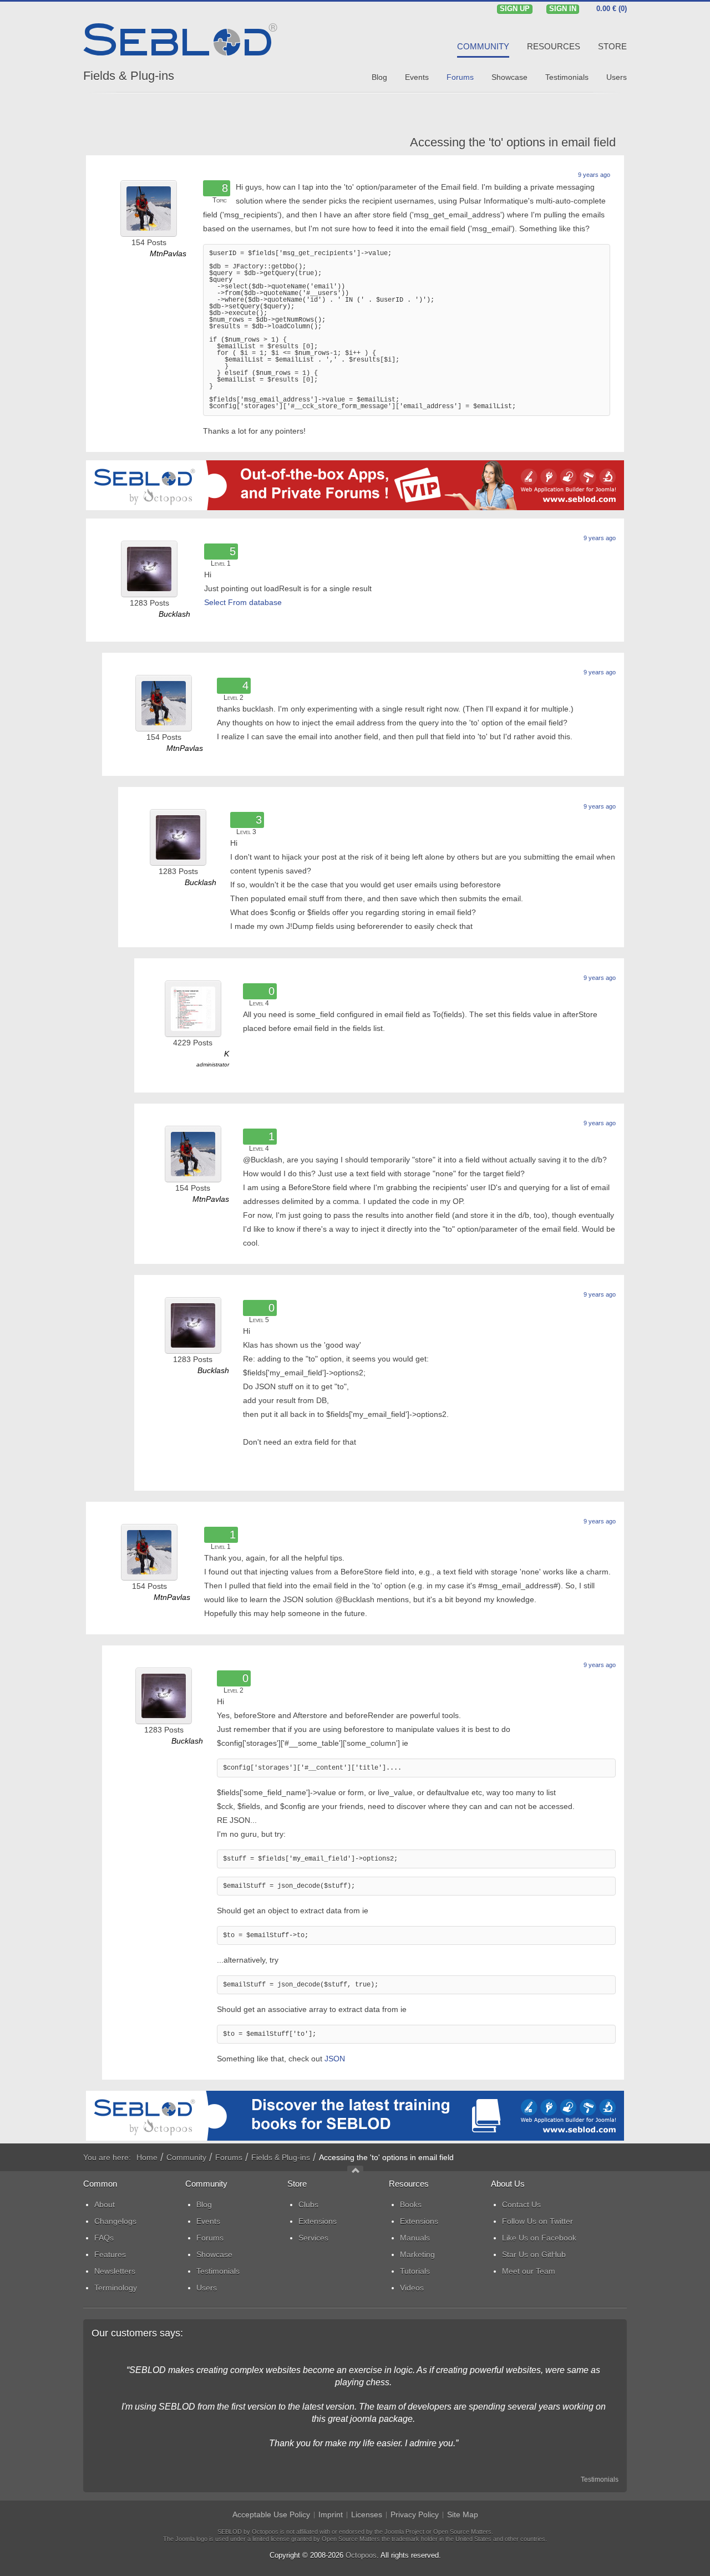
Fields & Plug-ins (129, 76)
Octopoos (361, 2555)
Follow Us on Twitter (537, 2221)
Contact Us (521, 2204)
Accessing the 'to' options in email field (513, 142)
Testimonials (600, 2480)
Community (186, 2157)
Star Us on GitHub (534, 2254)
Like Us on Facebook (539, 2238)
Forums (229, 2157)
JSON (335, 2059)
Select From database (243, 602)
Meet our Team (529, 2271)
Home (147, 2157)
